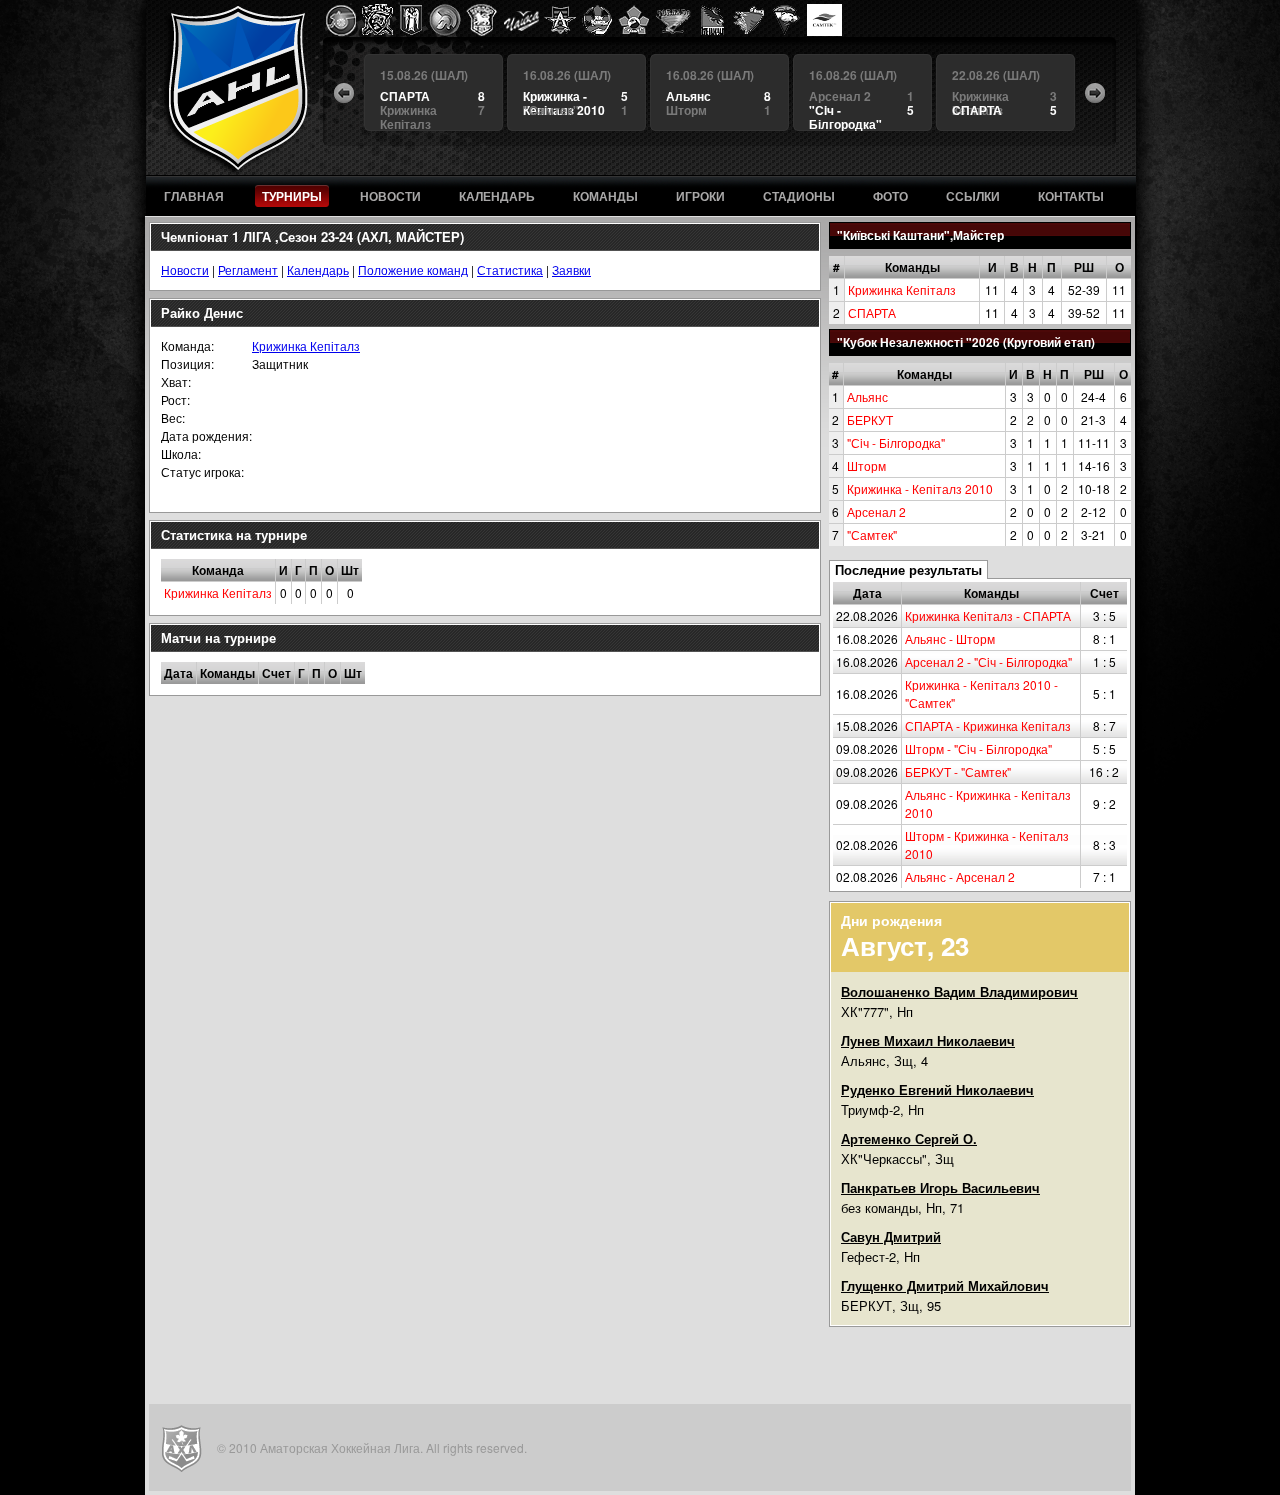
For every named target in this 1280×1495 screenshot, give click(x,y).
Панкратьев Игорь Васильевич (940, 1187)
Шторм (866, 465)
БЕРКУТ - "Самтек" (958, 771)
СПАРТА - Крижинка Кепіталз (988, 725)
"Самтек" (872, 534)
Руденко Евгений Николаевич (937, 1089)
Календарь (318, 269)
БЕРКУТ (870, 419)
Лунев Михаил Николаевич (928, 1040)
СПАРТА (872, 312)
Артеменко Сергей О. (909, 1138)
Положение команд (413, 269)
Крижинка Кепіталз (902, 289)
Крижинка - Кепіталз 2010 (920, 488)
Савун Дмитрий (891, 1236)
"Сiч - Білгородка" (896, 442)
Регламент (248, 269)
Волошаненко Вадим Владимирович (959, 991)
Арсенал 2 (876, 511)
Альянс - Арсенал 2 (960, 876)
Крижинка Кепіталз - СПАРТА (988, 615)
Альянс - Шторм (950, 638)
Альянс (867, 396)
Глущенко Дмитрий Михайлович (945, 1285)
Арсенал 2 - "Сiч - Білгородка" (988, 661)
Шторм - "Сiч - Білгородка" (978, 748)
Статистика (510, 269)
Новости (185, 269)
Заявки (571, 269)
